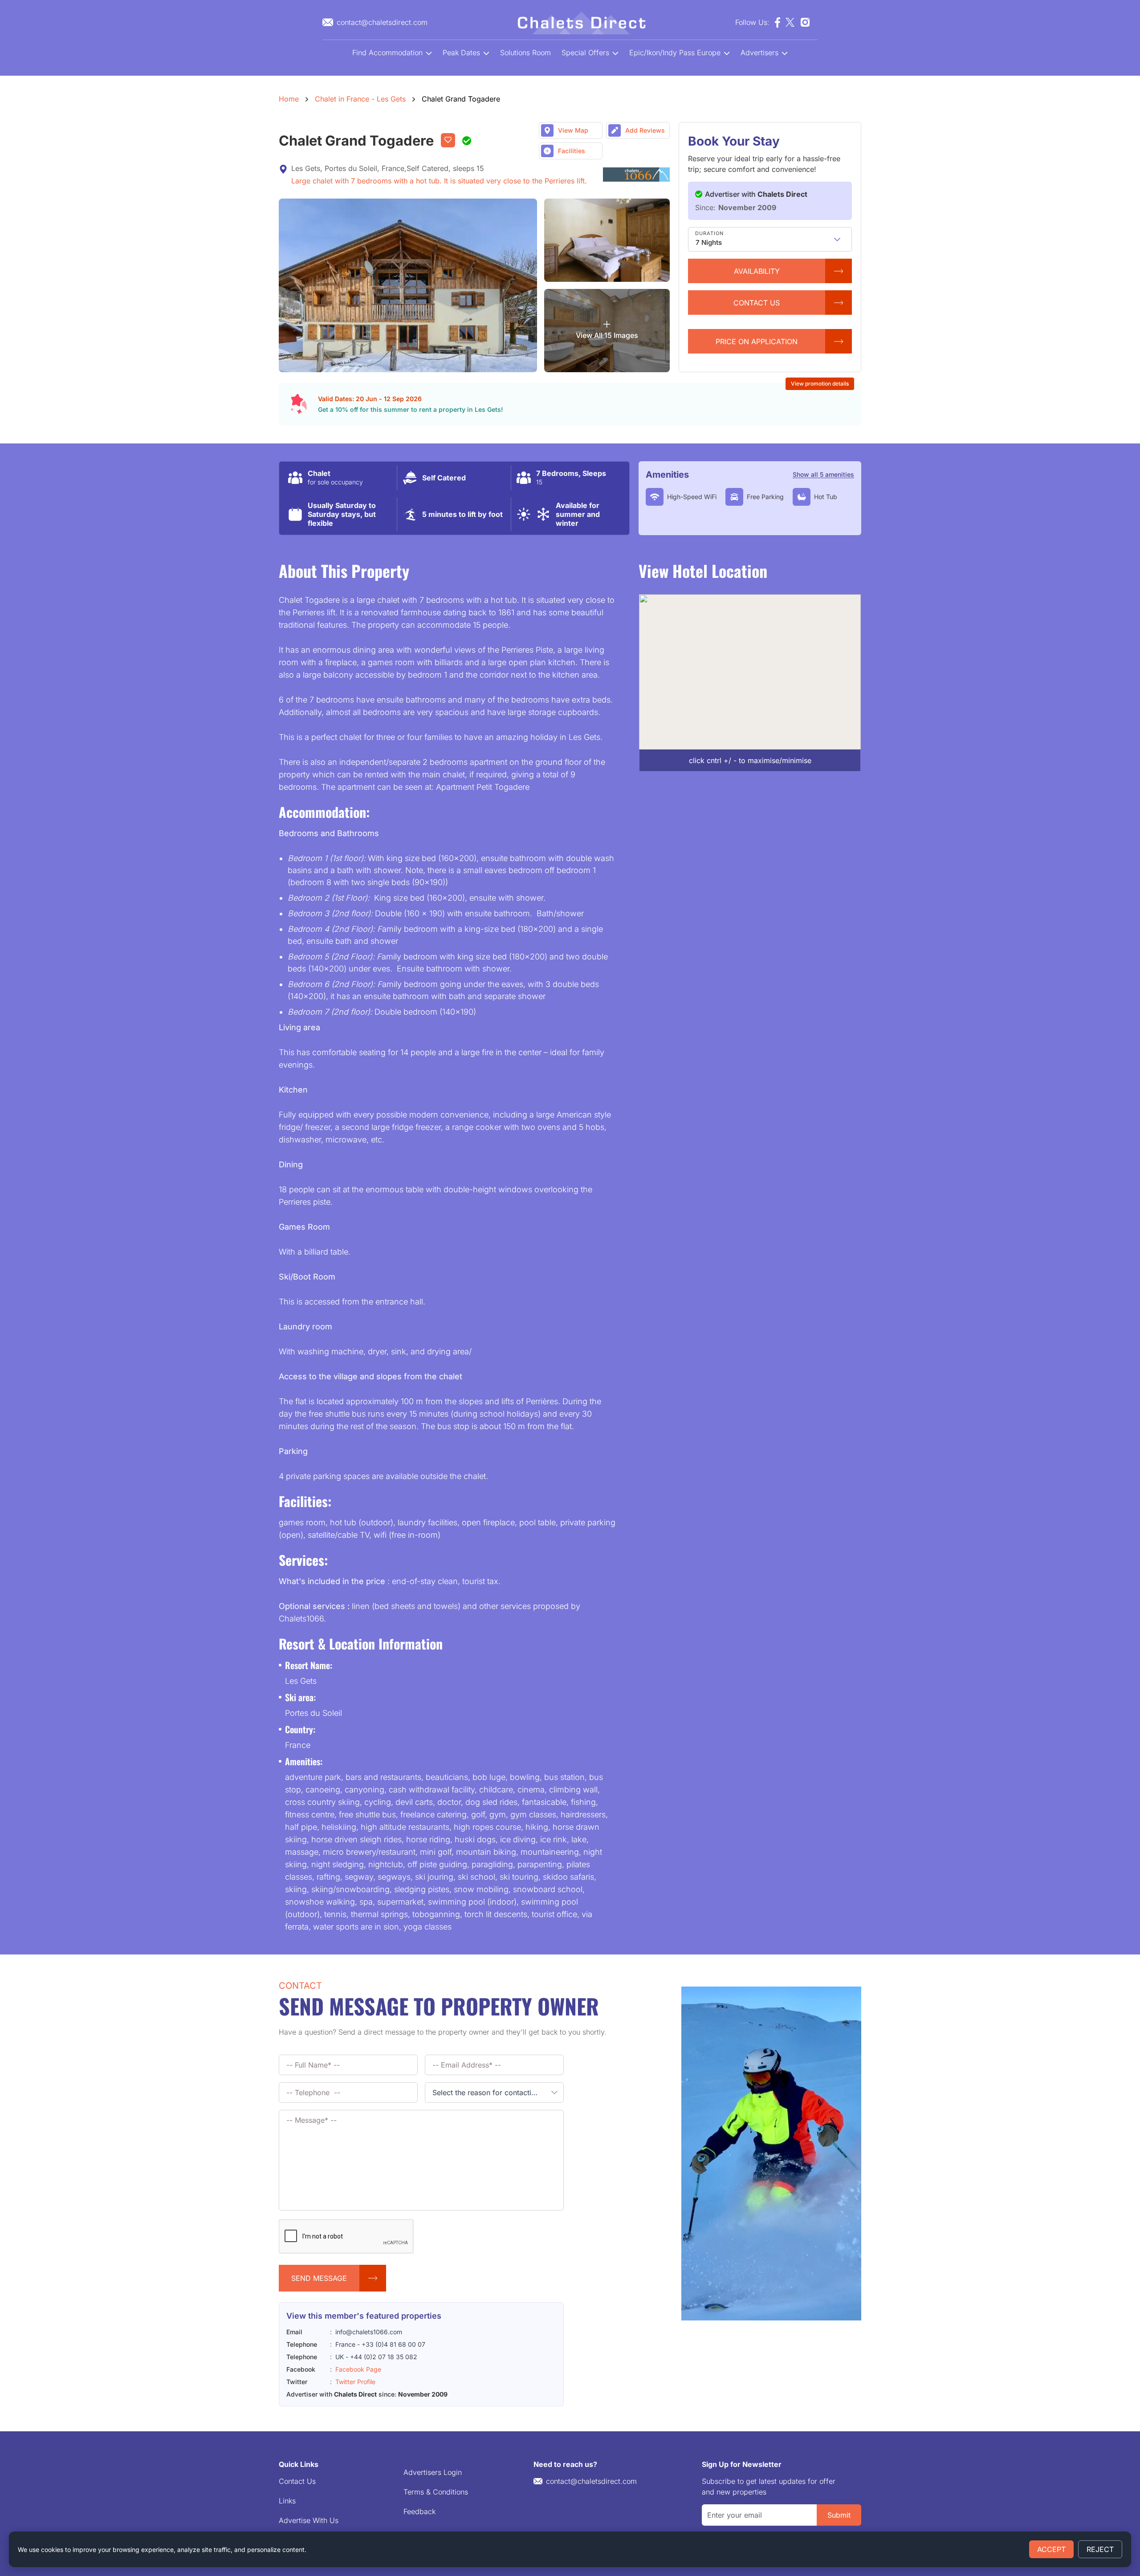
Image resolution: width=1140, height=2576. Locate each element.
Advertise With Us (309, 2520)
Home (289, 99)
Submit (839, 2515)
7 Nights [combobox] (709, 242)
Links (287, 2501)
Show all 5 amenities (823, 474)
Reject (1100, 2549)
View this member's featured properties (364, 2316)
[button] (837, 239)
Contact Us (297, 2481)
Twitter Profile (355, 2382)
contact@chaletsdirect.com (591, 2481)
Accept (1051, 2549)
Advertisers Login (433, 2472)
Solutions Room (525, 53)
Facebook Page (358, 2369)
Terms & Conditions (436, 2492)
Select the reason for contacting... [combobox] (489, 2092)
